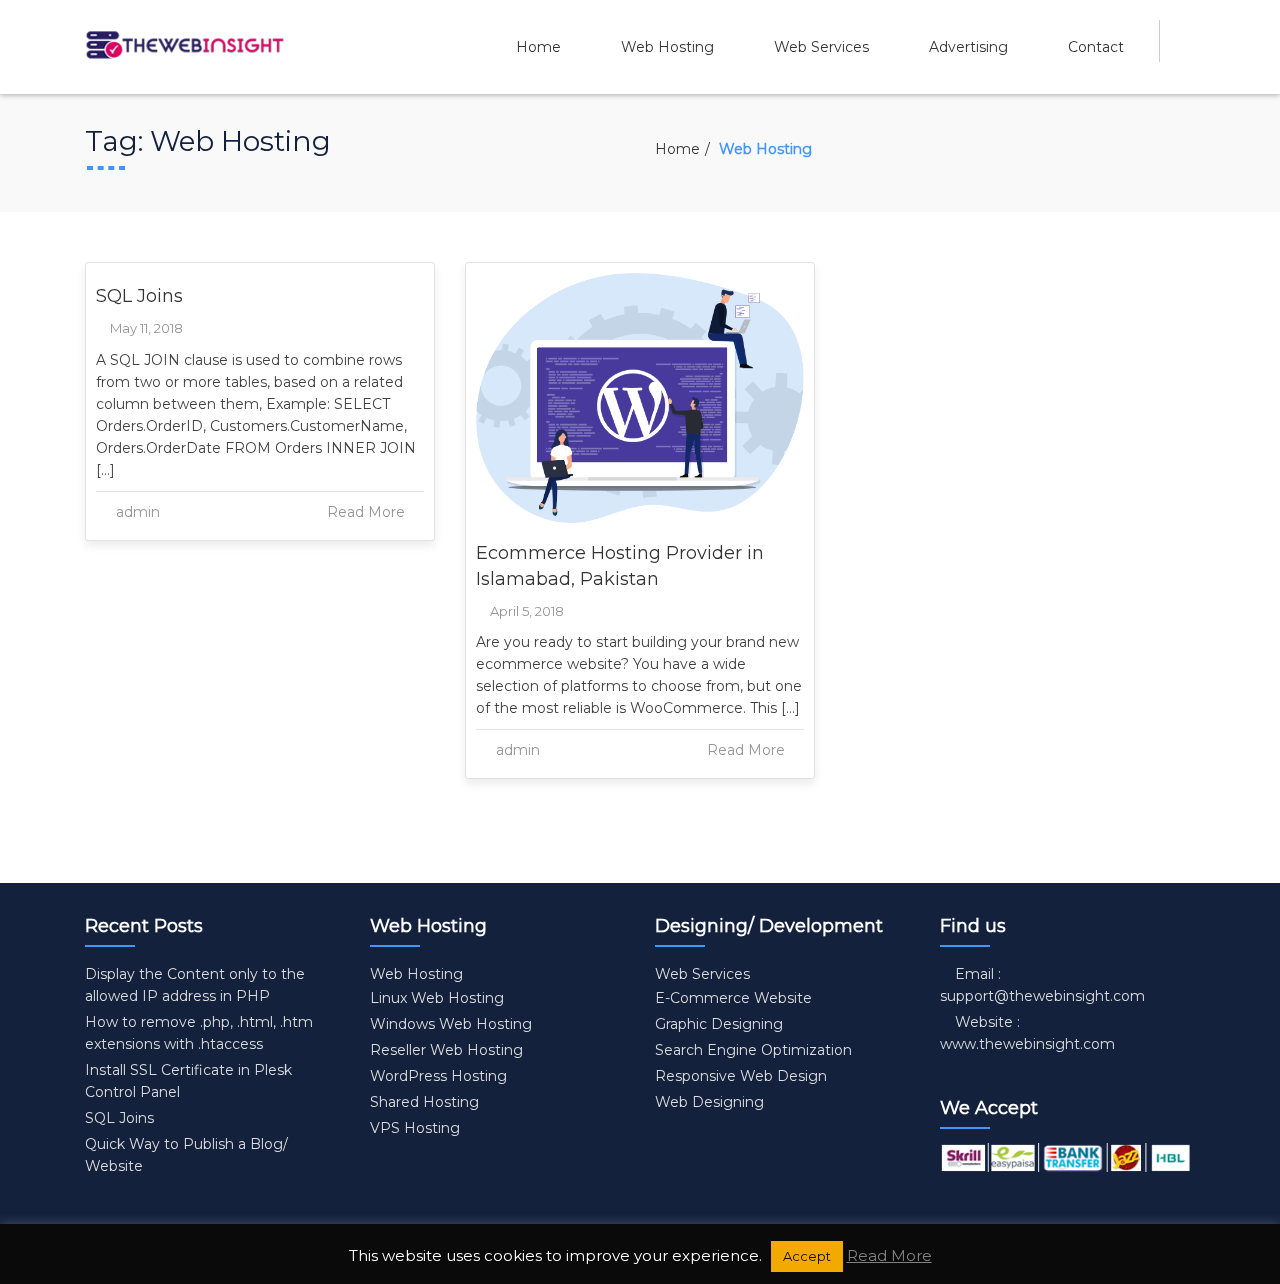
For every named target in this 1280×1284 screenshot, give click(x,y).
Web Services (821, 47)
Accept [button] (807, 1256)
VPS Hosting (415, 1128)
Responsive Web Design (741, 1076)
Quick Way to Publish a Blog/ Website (186, 1155)
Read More (368, 512)
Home (538, 47)
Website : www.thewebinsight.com (1027, 1033)
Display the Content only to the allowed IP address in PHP (195, 985)
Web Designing (709, 1102)
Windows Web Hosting (451, 1024)
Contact (1096, 47)
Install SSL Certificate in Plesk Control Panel (188, 1081)
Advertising (968, 47)
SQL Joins (139, 296)
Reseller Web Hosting (446, 1050)
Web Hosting (667, 47)
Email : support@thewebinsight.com (1042, 985)
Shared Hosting (424, 1102)
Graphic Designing (719, 1024)
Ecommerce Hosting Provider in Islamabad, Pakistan (620, 566)
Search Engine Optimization (753, 1050)
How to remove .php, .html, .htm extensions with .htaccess (199, 1033)
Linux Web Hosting (437, 998)
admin (138, 512)
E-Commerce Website (733, 998)
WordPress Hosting (438, 1076)
